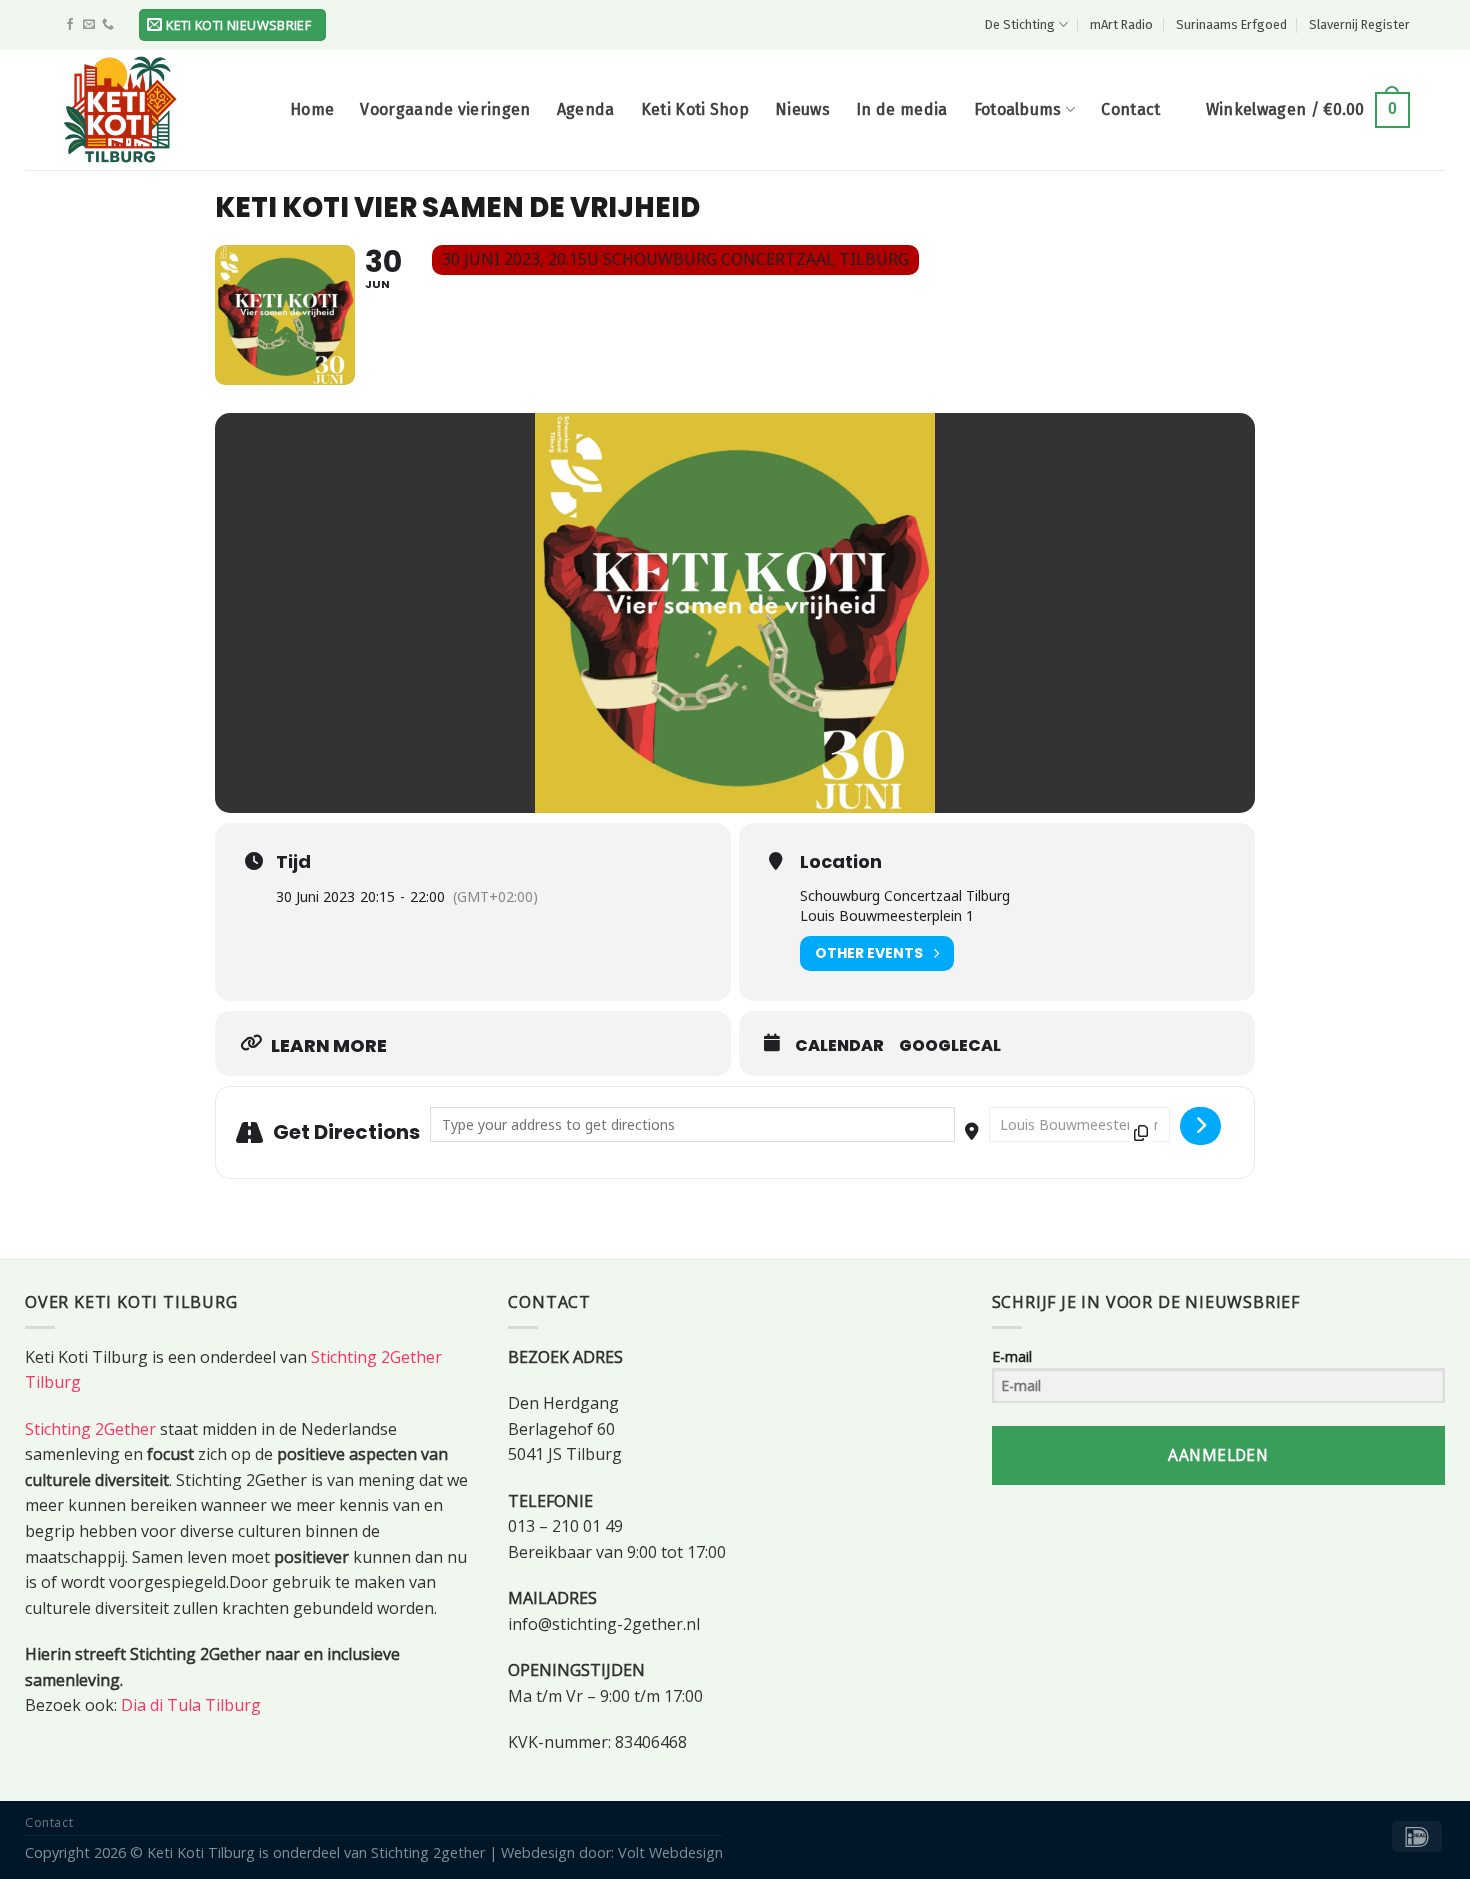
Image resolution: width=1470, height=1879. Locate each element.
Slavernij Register (1359, 24)
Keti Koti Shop (695, 109)
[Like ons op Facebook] (70, 25)
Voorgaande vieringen (445, 109)
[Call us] (108, 25)
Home (312, 109)
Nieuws (802, 109)
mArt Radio (1121, 24)
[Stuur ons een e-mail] (89, 25)
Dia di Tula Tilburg (191, 1705)
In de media (902, 109)
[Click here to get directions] (1200, 1126)
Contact (1130, 109)
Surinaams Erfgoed (1231, 24)
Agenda (586, 109)
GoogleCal (950, 1046)
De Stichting (1020, 24)
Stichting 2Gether (90, 1429)
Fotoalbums (1018, 109)
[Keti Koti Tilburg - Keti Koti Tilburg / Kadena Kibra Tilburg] (160, 110)
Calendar (839, 1046)
